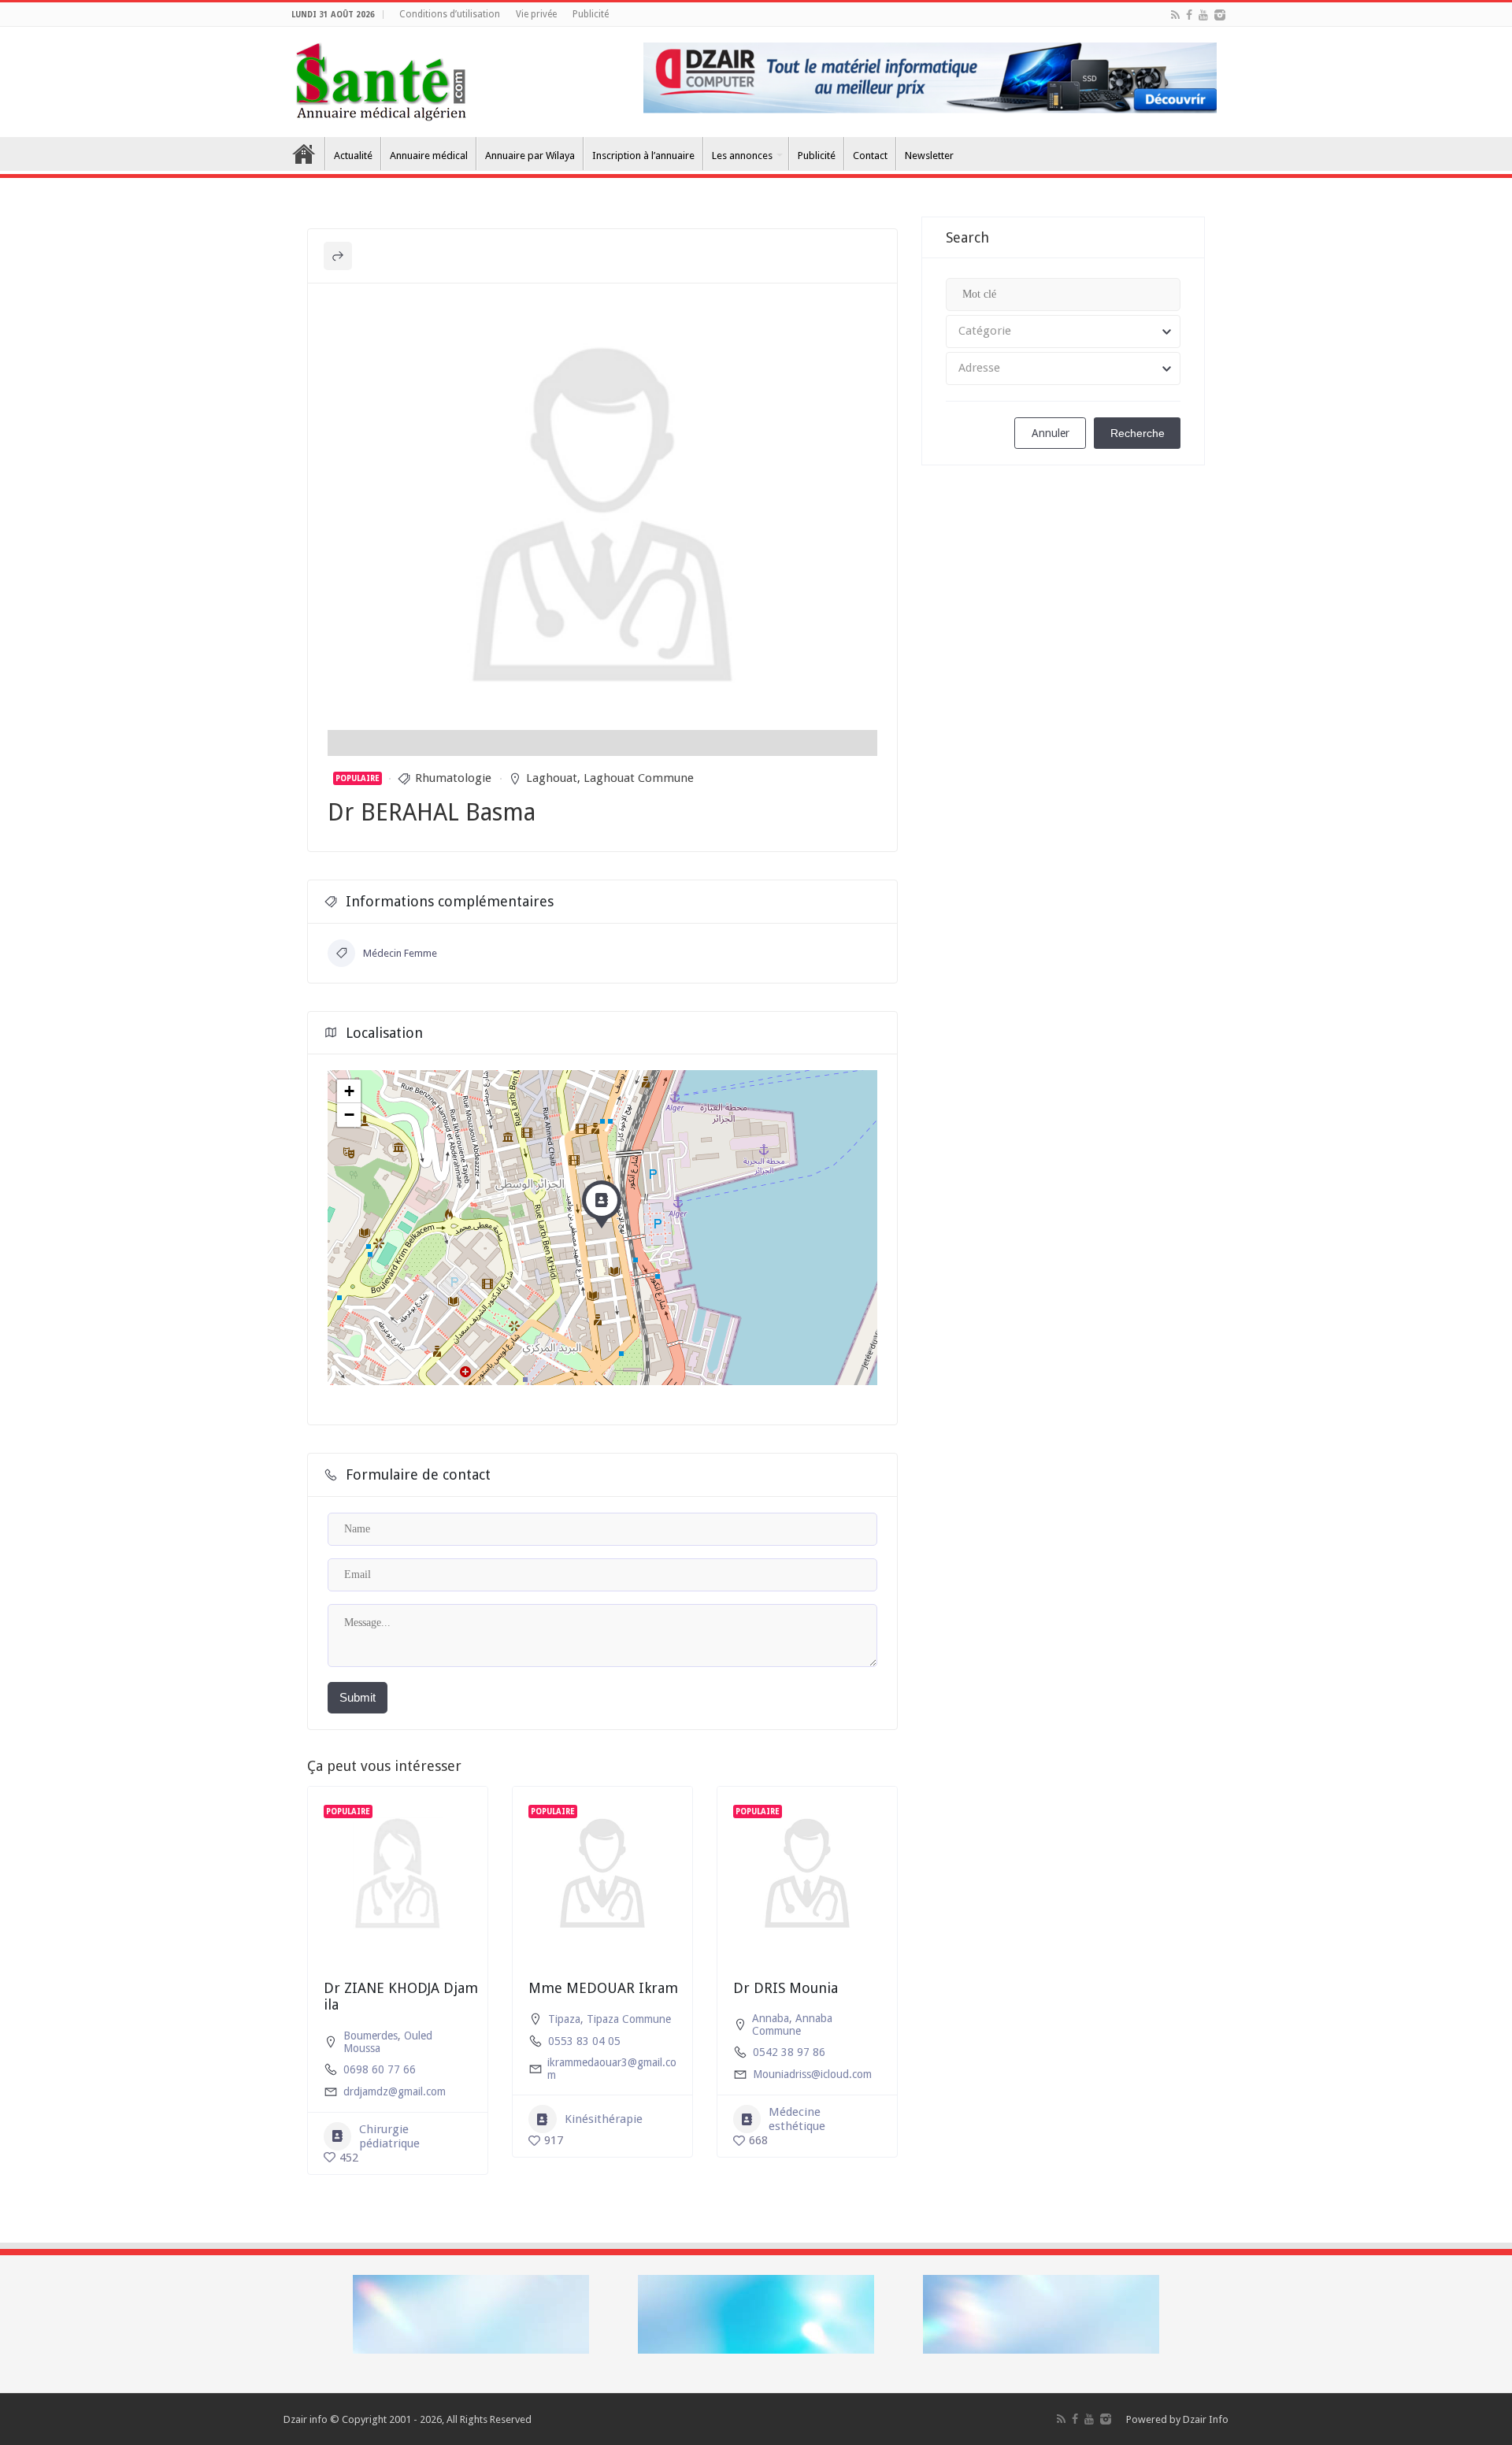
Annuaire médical (429, 156)
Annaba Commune (792, 2025)
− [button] (349, 1115)
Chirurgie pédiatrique (389, 2136)
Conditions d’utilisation (450, 14)
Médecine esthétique (797, 2119)
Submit (358, 1697)
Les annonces (742, 156)
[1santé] (381, 79)
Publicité (591, 14)
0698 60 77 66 (380, 2069)
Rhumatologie (453, 778)
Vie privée (536, 14)
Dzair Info (1206, 2419)
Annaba (771, 2018)
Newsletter (929, 156)
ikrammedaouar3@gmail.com (612, 2069)
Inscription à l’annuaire (643, 156)
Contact (870, 156)
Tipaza (564, 2019)
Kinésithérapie (604, 2119)
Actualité (353, 156)
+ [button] (349, 1091)
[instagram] (1220, 15)
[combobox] (1063, 332)
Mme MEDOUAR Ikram (603, 1988)
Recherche (1138, 433)
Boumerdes (371, 2036)
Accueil (304, 154)
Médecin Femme (400, 953)
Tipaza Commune (629, 2019)
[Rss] (1175, 15)
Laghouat (552, 778)
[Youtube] (1203, 15)
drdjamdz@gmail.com (395, 2091)
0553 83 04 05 (584, 2041)
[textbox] (1063, 332)
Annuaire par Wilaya (530, 156)
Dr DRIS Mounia (786, 1988)
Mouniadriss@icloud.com (812, 2074)
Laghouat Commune (639, 778)
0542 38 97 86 (789, 2052)
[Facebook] (1189, 15)
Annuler (1051, 433)
